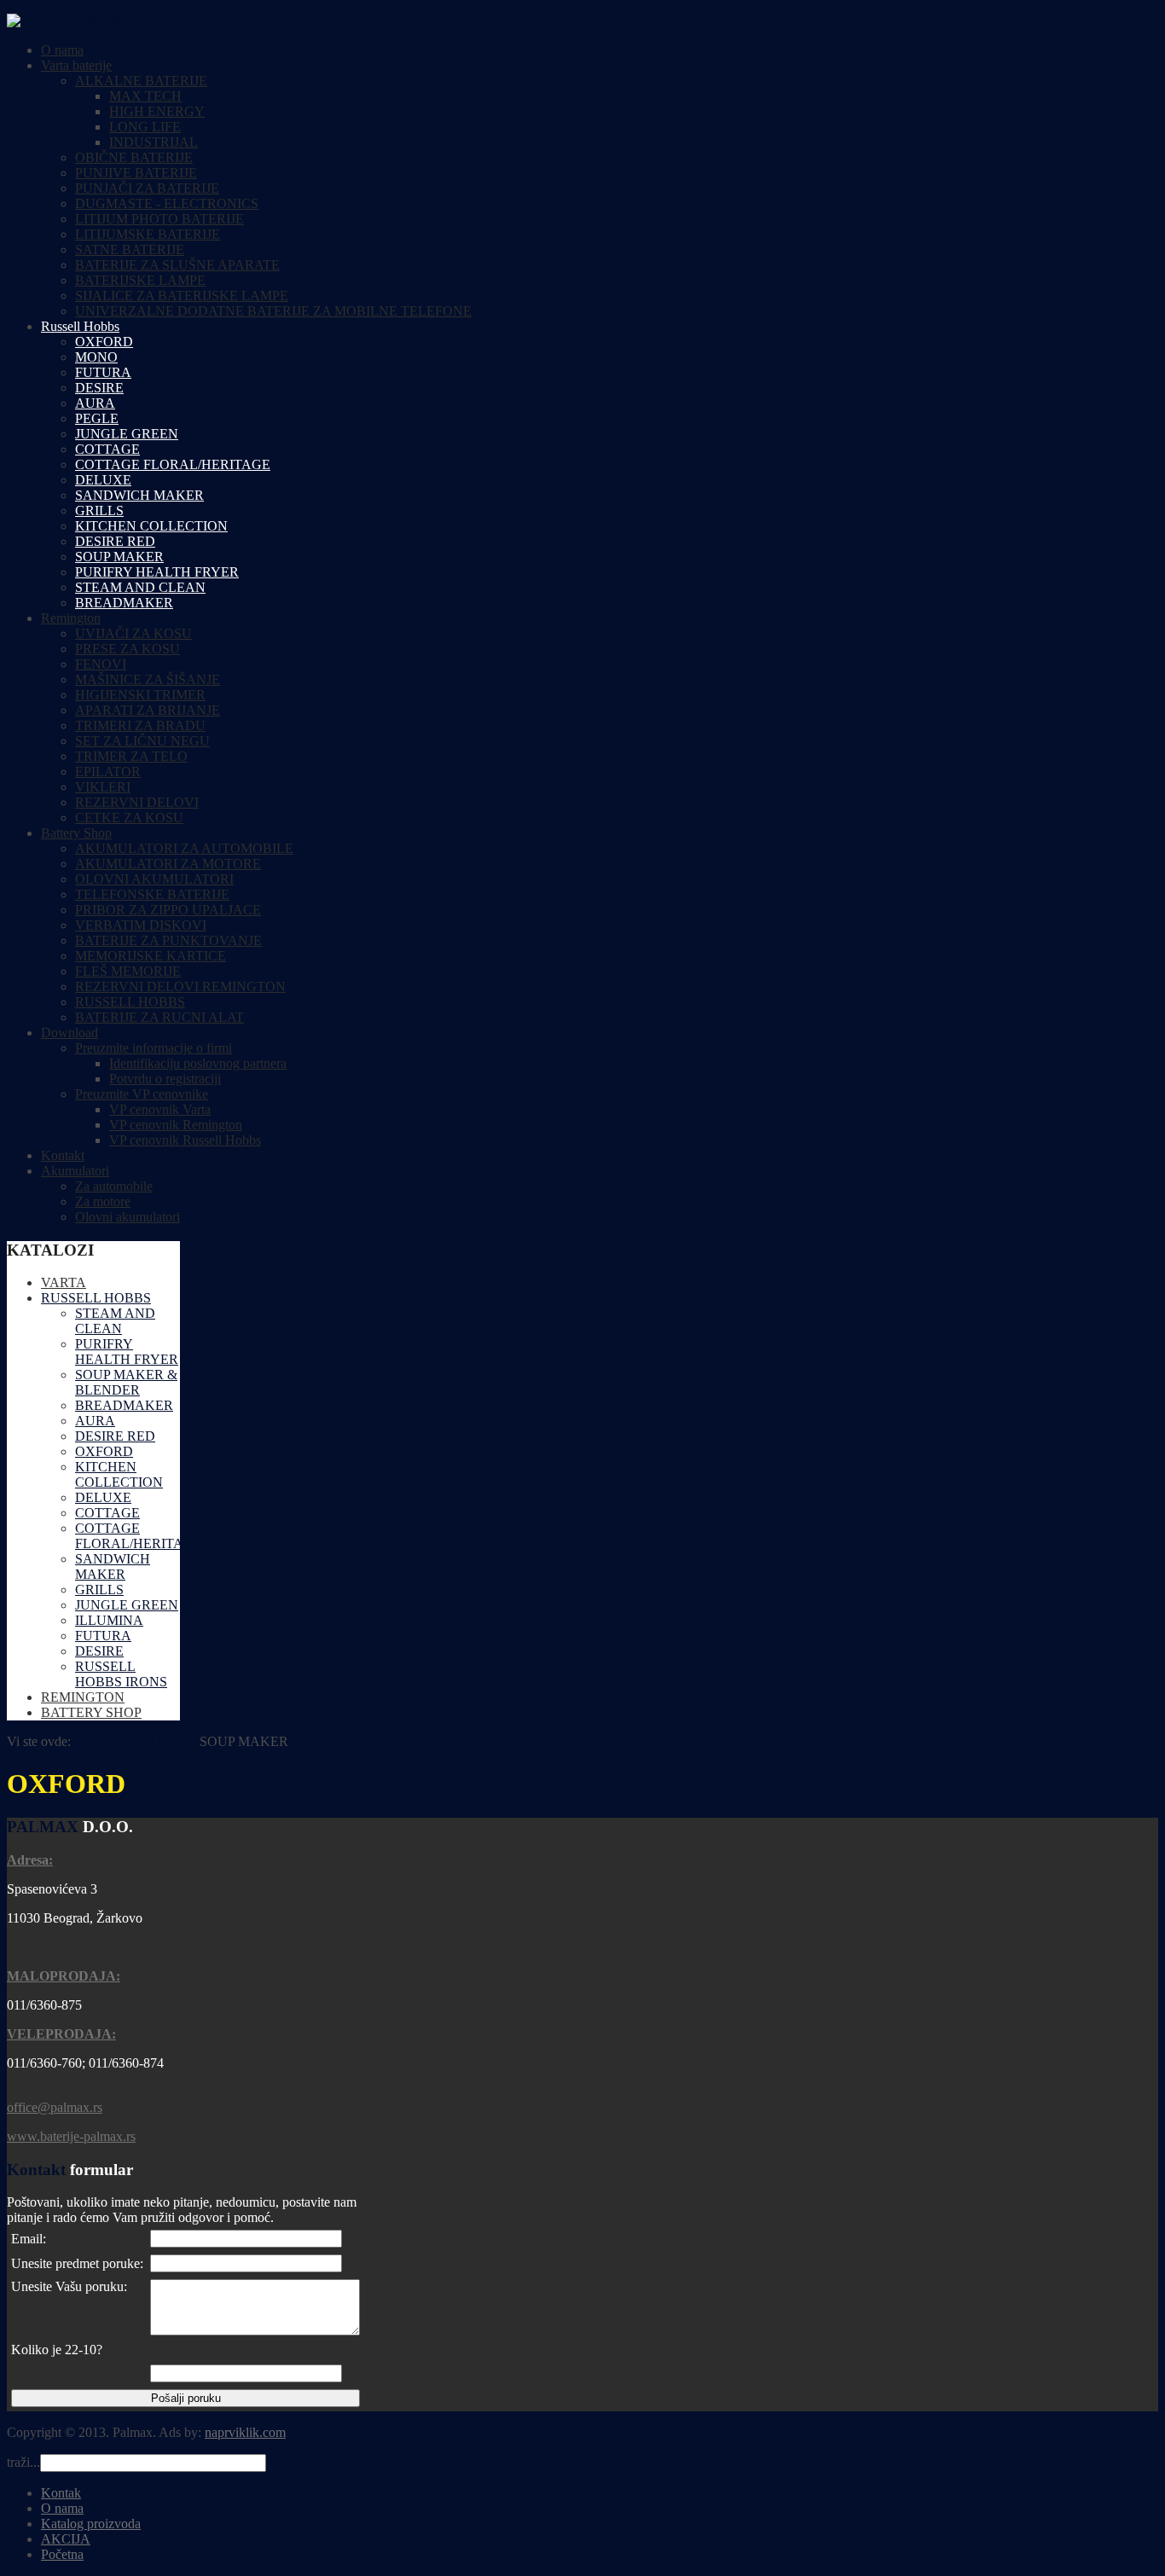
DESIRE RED (115, 541)
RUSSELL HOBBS (130, 1002)
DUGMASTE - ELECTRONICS (167, 203)
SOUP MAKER (119, 557)
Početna (62, 2554)
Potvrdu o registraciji (165, 1079)
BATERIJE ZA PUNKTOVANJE (168, 940)
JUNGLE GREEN (127, 434)
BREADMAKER (124, 603)
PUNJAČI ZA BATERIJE (147, 188)
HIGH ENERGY (157, 111)
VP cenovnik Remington (176, 1125)
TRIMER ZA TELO (131, 756)
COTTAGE (107, 449)
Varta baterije (76, 65)
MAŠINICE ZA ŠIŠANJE (148, 679)
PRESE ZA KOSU (128, 649)
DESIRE (99, 388)
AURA (95, 403)
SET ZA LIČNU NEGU (142, 741)
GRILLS (99, 511)
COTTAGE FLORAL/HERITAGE (173, 464)
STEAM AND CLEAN (140, 587)
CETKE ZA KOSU (129, 818)
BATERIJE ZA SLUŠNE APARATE (177, 265)
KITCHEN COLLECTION (151, 526)
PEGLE (97, 418)
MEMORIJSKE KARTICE (151, 956)
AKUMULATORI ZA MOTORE (168, 864)
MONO (96, 357)
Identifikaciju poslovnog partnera (198, 1063)
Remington (71, 618)
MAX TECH (145, 96)
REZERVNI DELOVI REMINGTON (180, 986)
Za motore (103, 1201)
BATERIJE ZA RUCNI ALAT (159, 1017)
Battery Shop (76, 833)
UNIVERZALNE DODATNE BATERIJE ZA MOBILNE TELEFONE (273, 311)
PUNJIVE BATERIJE (136, 173)
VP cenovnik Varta (160, 1109)
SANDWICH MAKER (139, 495)
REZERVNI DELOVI (137, 802)
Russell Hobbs (80, 326)
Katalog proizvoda (91, 2524)
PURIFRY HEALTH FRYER (157, 572)
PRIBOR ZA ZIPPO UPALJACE (168, 910)
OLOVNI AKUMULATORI (154, 879)
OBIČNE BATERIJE (134, 157)
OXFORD (104, 342)
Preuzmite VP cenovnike (142, 1094)
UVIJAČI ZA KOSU (133, 633)
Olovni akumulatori (128, 1217)
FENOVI (101, 664)
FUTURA (103, 372)
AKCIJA (66, 2539)
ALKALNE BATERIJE (141, 81)
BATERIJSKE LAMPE (140, 280)
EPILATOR (108, 772)
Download (70, 1033)
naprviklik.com (245, 2432)
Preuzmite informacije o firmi (154, 1048)
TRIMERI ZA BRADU (140, 725)
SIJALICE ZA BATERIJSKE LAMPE (182, 296)
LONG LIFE (145, 127)
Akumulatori (75, 1171)
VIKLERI (103, 787)
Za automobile (114, 1186)
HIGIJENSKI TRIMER (140, 695)
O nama (62, 50)
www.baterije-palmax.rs (71, 2136)
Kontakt (63, 1155)
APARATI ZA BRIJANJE (148, 710)
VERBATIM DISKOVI (141, 925)
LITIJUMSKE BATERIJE (148, 234)
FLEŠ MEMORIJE (128, 971)
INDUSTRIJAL (154, 142)
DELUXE (103, 480)
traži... (23, 2462)
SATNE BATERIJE (130, 249)
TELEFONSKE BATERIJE (152, 894)
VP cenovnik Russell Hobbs (185, 1140)
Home (91, 1741)
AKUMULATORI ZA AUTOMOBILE (184, 848)
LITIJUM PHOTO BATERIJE (159, 219)
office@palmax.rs (55, 2107)
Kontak (61, 2493)
